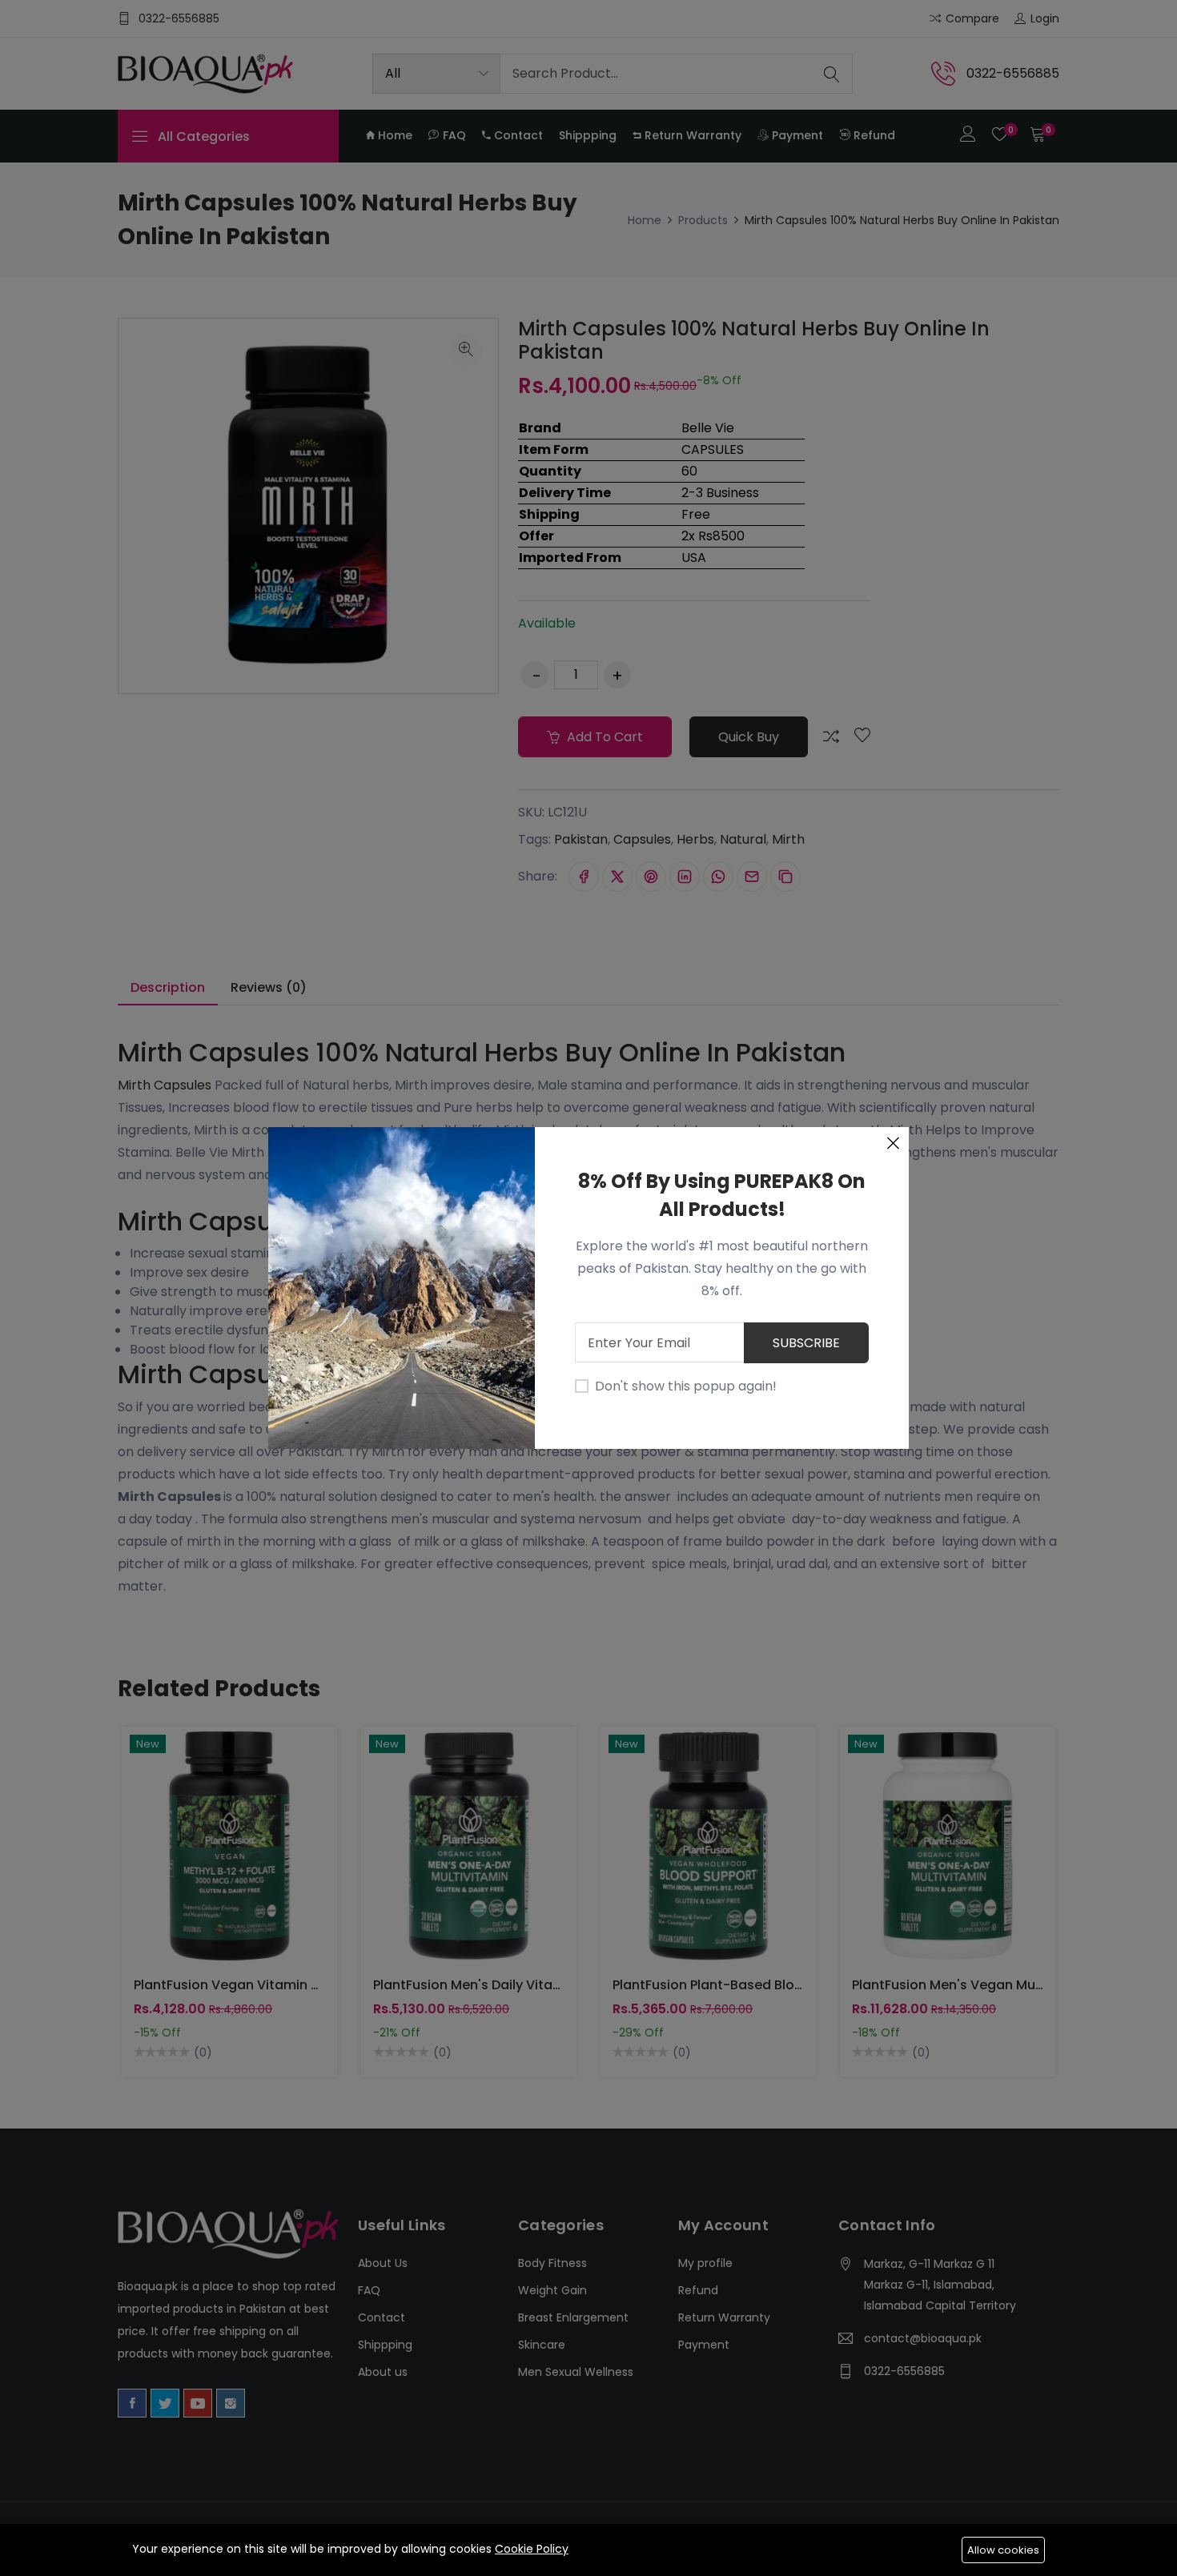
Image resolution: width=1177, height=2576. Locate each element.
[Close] (893, 1143)
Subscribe (806, 1343)
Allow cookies (1003, 2550)
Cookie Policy (532, 2549)
